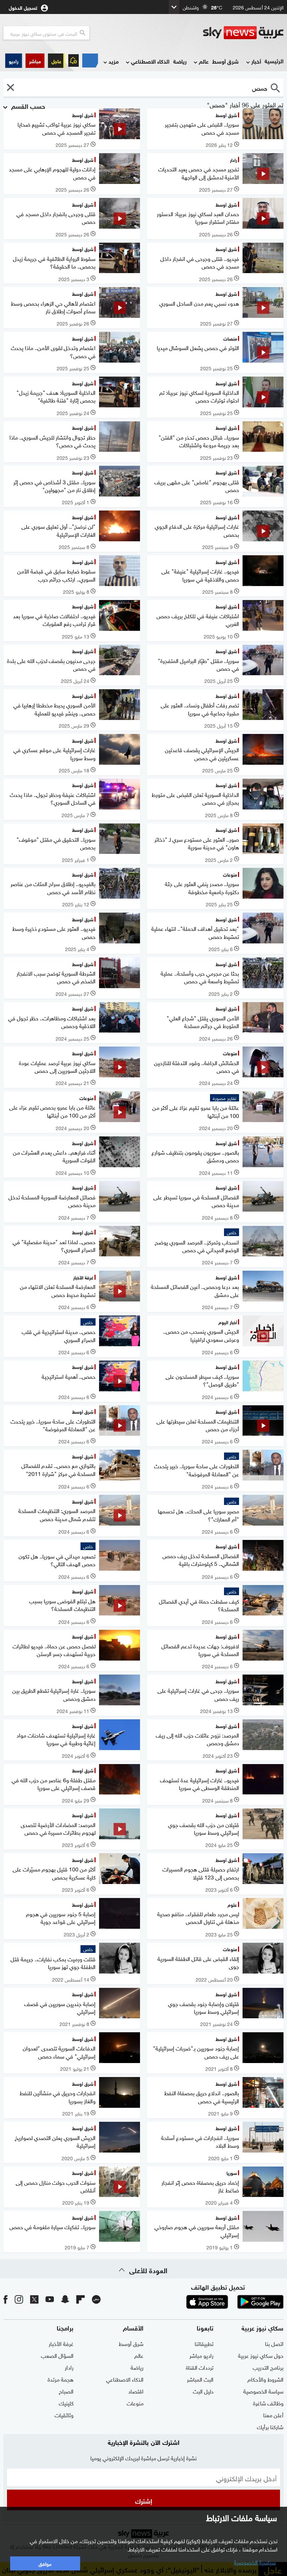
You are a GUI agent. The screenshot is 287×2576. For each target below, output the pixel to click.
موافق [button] (45, 2563)
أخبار (256, 61)
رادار (69, 2367)
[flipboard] (80, 2299)
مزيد (114, 61)
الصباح (66, 2391)
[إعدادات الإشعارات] (73, 60)
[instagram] (19, 2299)
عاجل (56, 61)
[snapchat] (65, 2299)
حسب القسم (27, 106)
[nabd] (96, 2299)
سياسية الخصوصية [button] (255, 2562)
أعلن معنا (273, 2414)
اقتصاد (136, 2391)
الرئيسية (274, 61)
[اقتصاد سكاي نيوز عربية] (90, 60)
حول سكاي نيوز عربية (261, 2355)
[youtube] (50, 2299)
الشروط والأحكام (265, 2379)
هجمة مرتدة (61, 2379)
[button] (35, 61)
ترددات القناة (200, 2367)
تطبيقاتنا (204, 2343)
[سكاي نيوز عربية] (243, 33)
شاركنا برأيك (270, 2426)
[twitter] (34, 2299)
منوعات (135, 2403)
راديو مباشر (201, 2355)
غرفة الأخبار (61, 2343)
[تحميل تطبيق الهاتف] (234, 2302)
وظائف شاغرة (268, 2403)
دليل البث (203, 2391)
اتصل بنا (274, 2343)
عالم (204, 61)
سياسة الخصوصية (263, 2391)
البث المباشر (200, 2379)
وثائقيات (64, 2414)
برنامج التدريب (268, 2367)
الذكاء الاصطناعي (150, 61)
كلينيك (66, 2403)
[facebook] (6, 2299)
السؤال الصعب (57, 2355)
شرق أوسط (225, 61)
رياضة (180, 61)
